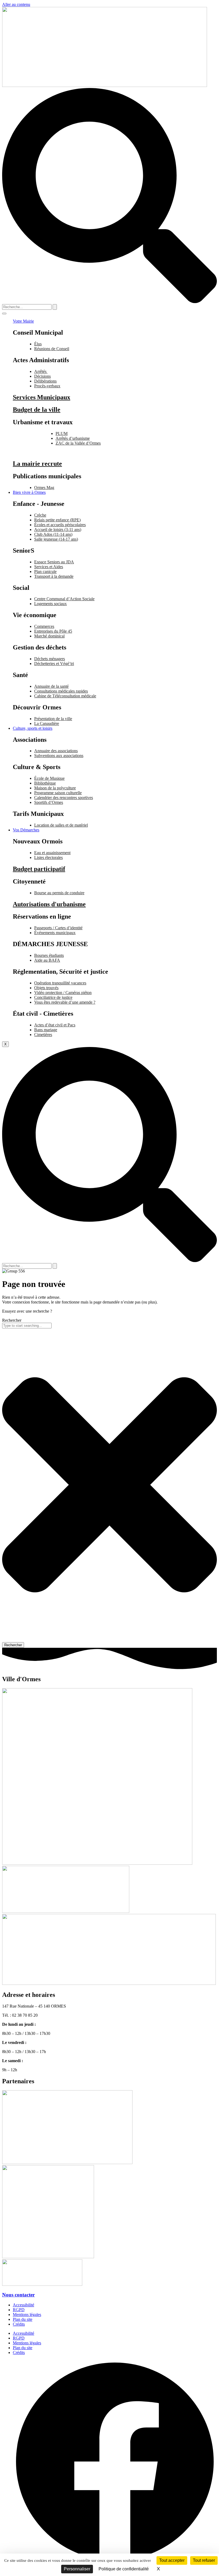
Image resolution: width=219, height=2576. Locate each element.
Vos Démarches (26, 830)
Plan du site (23, 2319)
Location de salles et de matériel (61, 825)
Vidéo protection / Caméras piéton (63, 993)
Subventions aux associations (59, 756)
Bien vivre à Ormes (29, 492)
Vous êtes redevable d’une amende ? (65, 1002)
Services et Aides (49, 567)
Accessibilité (24, 2305)
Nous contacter (18, 2295)
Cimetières (43, 1035)
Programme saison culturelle (58, 793)
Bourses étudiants (49, 955)
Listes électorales (48, 857)
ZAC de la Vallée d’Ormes (78, 443)
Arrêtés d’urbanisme (73, 438)
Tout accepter (172, 2560)
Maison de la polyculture (55, 788)
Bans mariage (46, 1030)
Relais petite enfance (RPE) (57, 520)
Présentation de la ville (53, 719)
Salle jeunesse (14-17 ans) (56, 539)
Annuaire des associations (56, 751)
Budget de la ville (37, 410)
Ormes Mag (44, 488)
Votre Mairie (23, 321)
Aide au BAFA (47, 960)
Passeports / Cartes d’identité (58, 928)
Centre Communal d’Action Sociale (64, 599)
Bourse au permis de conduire (59, 893)
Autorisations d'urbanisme (49, 904)
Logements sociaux (50, 604)
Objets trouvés (46, 988)
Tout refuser (204, 2560)
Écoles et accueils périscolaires (60, 525)
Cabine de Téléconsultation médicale (65, 696)
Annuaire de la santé (51, 686)
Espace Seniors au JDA (54, 562)
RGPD (19, 2310)
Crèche (40, 515)
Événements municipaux (55, 933)
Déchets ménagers (50, 659)
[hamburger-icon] (4, 314)
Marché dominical (49, 636)
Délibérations (45, 381)
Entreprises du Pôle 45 (53, 631)
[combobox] (27, 1326)
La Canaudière (47, 723)
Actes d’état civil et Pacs (55, 1025)
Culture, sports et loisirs (33, 728)
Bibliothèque (45, 783)
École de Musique (49, 778)
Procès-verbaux (47, 386)
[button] (109, 302)
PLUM (62, 433)
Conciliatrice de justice (53, 997)
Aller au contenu (16, 4)
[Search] (55, 307)
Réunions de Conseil (52, 349)
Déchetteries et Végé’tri (54, 664)
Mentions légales (27, 2315)
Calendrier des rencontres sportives (64, 798)
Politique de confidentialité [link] (124, 2569)
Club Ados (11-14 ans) (53, 534)
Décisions (42, 376)
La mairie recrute (37, 464)
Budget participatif (39, 869)
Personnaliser (77, 2569)
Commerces (44, 626)
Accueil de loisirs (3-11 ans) (58, 530)
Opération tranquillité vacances (60, 983)
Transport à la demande (54, 576)
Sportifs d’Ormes (49, 802)
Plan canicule (45, 572)
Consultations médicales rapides (61, 691)
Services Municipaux (42, 397)
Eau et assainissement (52, 853)
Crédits (19, 2324)
